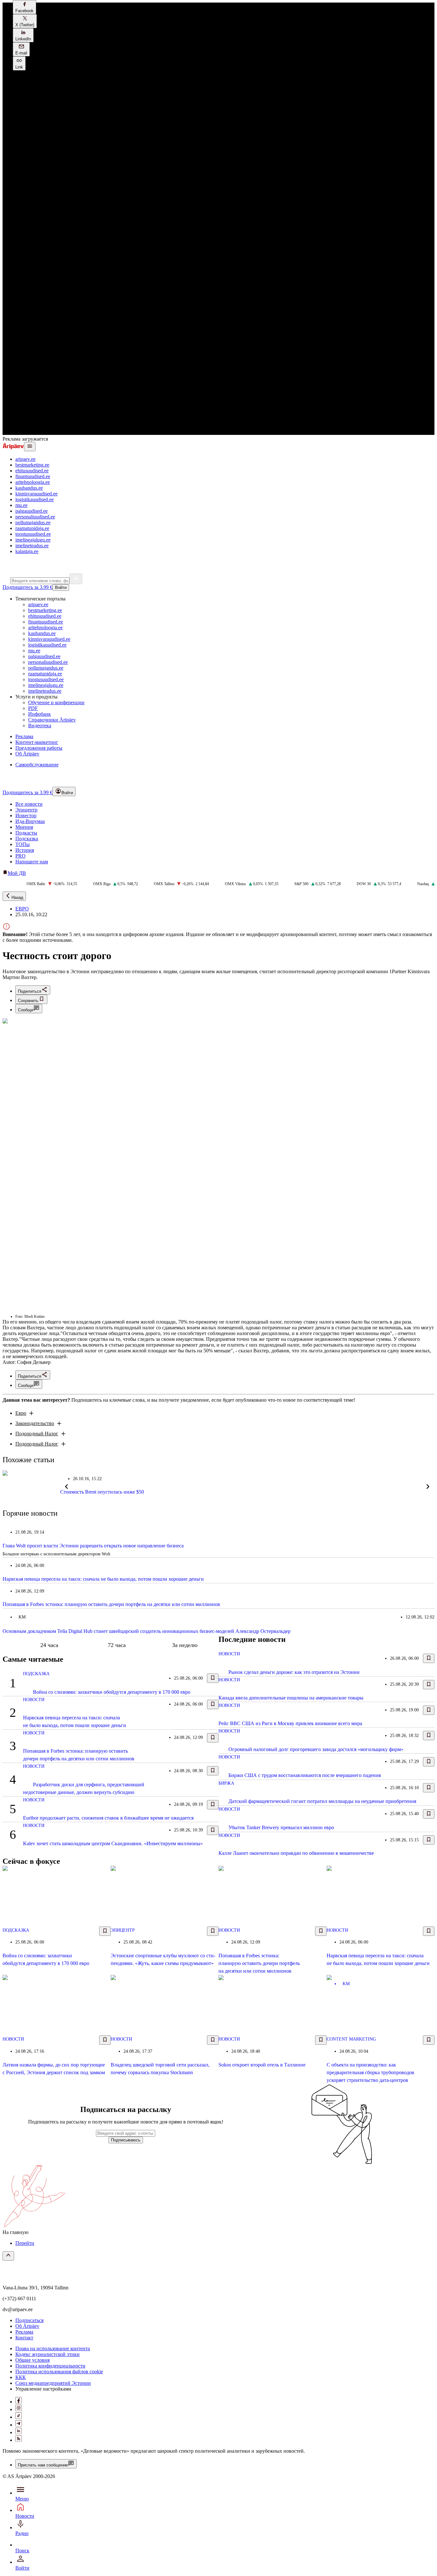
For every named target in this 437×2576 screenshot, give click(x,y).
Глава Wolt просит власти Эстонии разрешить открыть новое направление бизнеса (93, 1546)
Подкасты (26, 833)
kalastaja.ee (27, 551)
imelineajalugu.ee (33, 540)
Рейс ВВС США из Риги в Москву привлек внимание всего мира (290, 1723)
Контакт (24, 2338)
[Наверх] (8, 2256)
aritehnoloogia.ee (33, 482)
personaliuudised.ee (35, 517)
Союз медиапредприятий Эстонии (53, 2383)
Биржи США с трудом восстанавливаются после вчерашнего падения (305, 1775)
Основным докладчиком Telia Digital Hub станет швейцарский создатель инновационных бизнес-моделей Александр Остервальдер (147, 1631)
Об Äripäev (27, 2326)
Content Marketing (351, 2039)
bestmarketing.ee (32, 465)
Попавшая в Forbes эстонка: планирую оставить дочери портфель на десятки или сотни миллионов (111, 1604)
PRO (20, 856)
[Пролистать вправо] (428, 1487)
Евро (21, 1413)
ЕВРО (22, 909)
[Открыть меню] (30, 447)
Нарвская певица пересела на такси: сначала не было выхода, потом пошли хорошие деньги (103, 1579)
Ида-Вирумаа (30, 821)
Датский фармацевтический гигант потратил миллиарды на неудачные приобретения (322, 1801)
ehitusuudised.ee (32, 471)
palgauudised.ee (32, 511)
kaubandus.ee (29, 488)
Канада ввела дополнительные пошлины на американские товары (291, 1698)
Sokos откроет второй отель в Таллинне (262, 2065)
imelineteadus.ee (32, 546)
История (25, 850)
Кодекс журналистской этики (48, 2354)
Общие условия (32, 2360)
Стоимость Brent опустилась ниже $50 (102, 1492)
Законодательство (35, 1423)
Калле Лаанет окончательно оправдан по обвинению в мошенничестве (296, 1853)
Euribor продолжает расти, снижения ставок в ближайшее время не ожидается (108, 1818)
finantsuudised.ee (33, 476)
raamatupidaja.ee (32, 528)
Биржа (226, 1783)
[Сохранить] (213, 1678)
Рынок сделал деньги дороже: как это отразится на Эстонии (294, 1672)
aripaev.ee (25, 459)
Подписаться (29, 2320)
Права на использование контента (53, 2348)
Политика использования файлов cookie (59, 2372)
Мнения (24, 827)
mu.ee (21, 505)
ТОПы (23, 844)
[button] (24, 7)
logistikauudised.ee (35, 499)
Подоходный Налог (37, 1434)
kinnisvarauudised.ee (36, 494)
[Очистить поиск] (76, 579)
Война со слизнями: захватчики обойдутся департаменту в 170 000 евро (112, 1692)
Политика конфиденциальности (50, 2366)
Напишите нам (32, 862)
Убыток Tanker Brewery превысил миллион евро (281, 1827)
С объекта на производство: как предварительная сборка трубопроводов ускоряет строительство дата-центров (370, 2072)
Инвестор (26, 815)
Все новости (29, 804)
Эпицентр (26, 810)
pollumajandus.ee (33, 522)
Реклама (24, 2332)
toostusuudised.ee (33, 534)
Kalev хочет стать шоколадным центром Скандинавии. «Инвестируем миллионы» (113, 1843)
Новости (34, 1700)
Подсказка (27, 839)
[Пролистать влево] (67, 1487)
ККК (21, 2377)
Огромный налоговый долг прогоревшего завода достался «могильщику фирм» (316, 1749)
